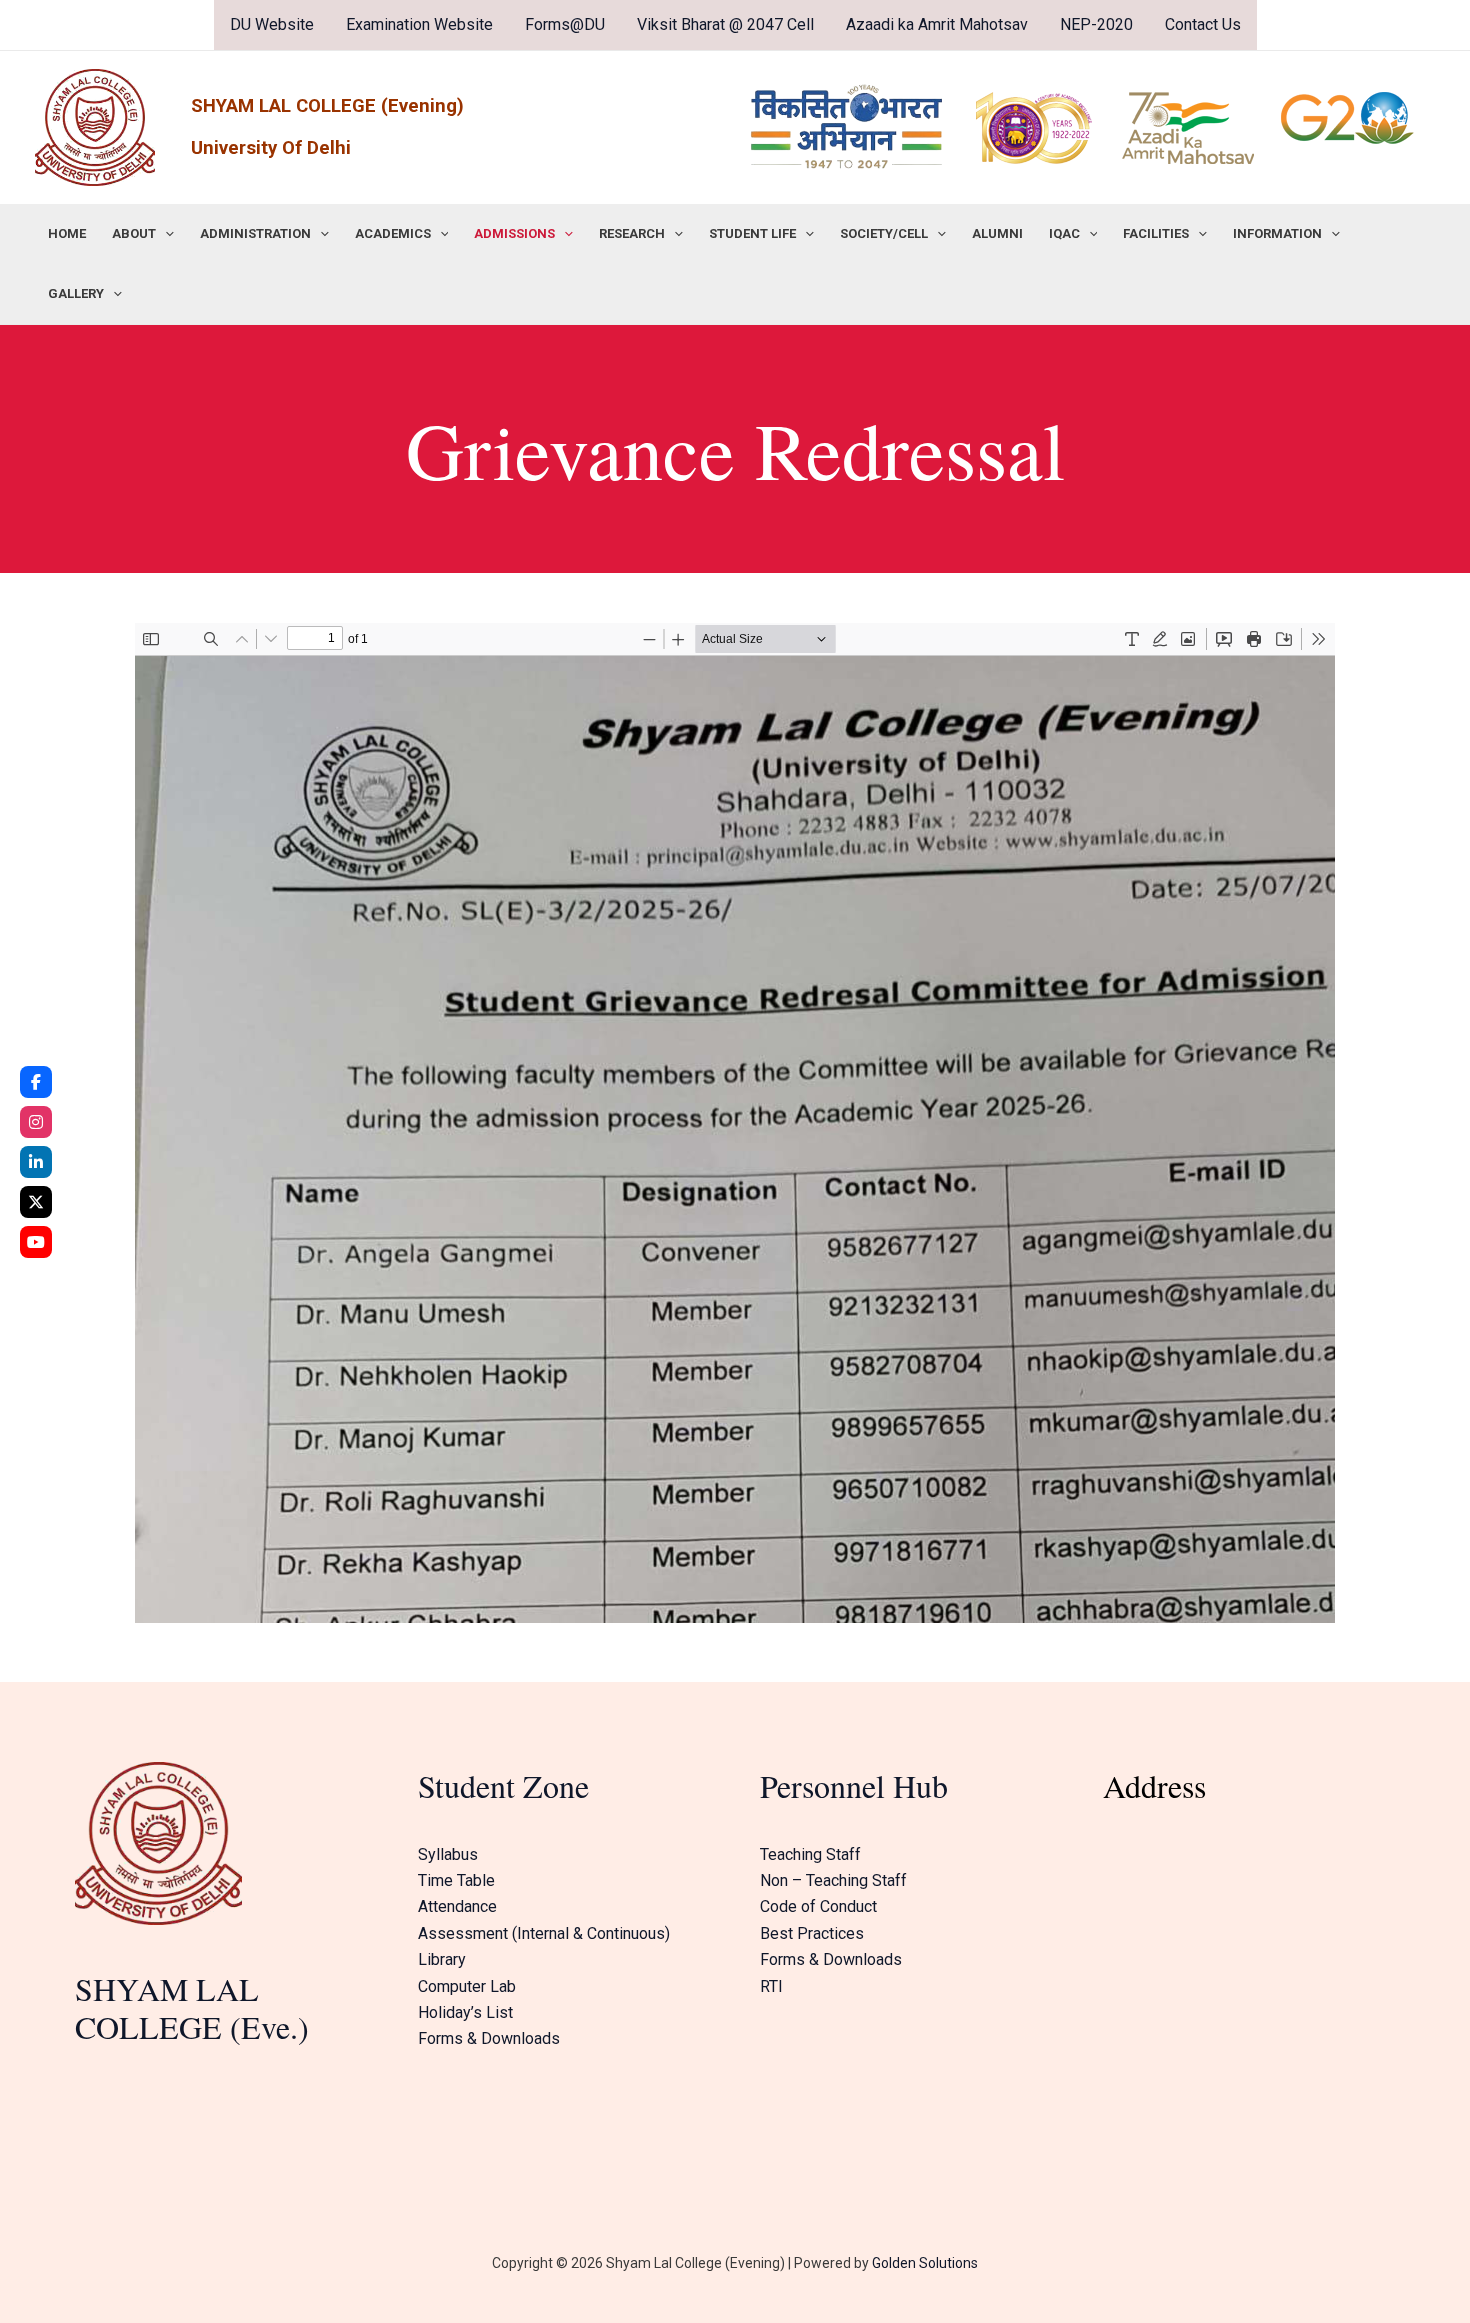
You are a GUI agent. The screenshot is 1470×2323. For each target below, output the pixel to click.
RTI (771, 1986)
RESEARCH (632, 233)
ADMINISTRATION (255, 233)
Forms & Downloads (489, 2038)
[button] (165, 234)
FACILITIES (1156, 233)
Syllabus (448, 1854)
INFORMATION (1277, 233)
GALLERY (76, 293)
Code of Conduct (818, 1906)
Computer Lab (467, 1986)
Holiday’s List (465, 2012)
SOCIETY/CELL (884, 233)
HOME (67, 233)
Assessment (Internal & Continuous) (544, 1933)
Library (442, 1959)
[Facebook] (36, 1082)
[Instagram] (36, 1122)
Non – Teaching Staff (833, 1880)
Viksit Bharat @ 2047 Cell (725, 24)
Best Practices (812, 1933)
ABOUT (134, 233)
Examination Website (419, 24)
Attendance (457, 1906)
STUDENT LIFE (752, 233)
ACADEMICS (393, 233)
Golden (894, 2263)
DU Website (272, 24)
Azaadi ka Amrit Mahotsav (937, 24)
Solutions (947, 2263)
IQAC (1064, 233)
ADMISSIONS (514, 233)
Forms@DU (565, 24)
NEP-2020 (1096, 24)
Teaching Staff (810, 1854)
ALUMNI (997, 233)
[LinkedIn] (36, 1162)
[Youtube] (36, 1242)
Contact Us (1203, 24)
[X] (36, 1202)
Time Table (456, 1880)
